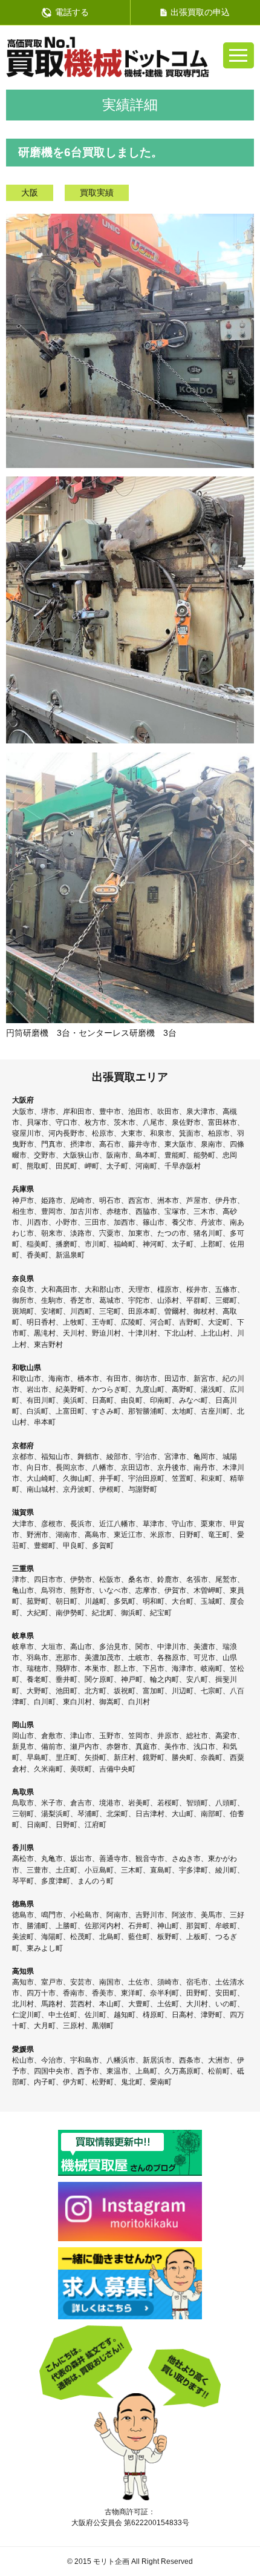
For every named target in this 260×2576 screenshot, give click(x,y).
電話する (72, 12)
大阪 (30, 193)
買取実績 (97, 193)
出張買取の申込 (200, 12)
